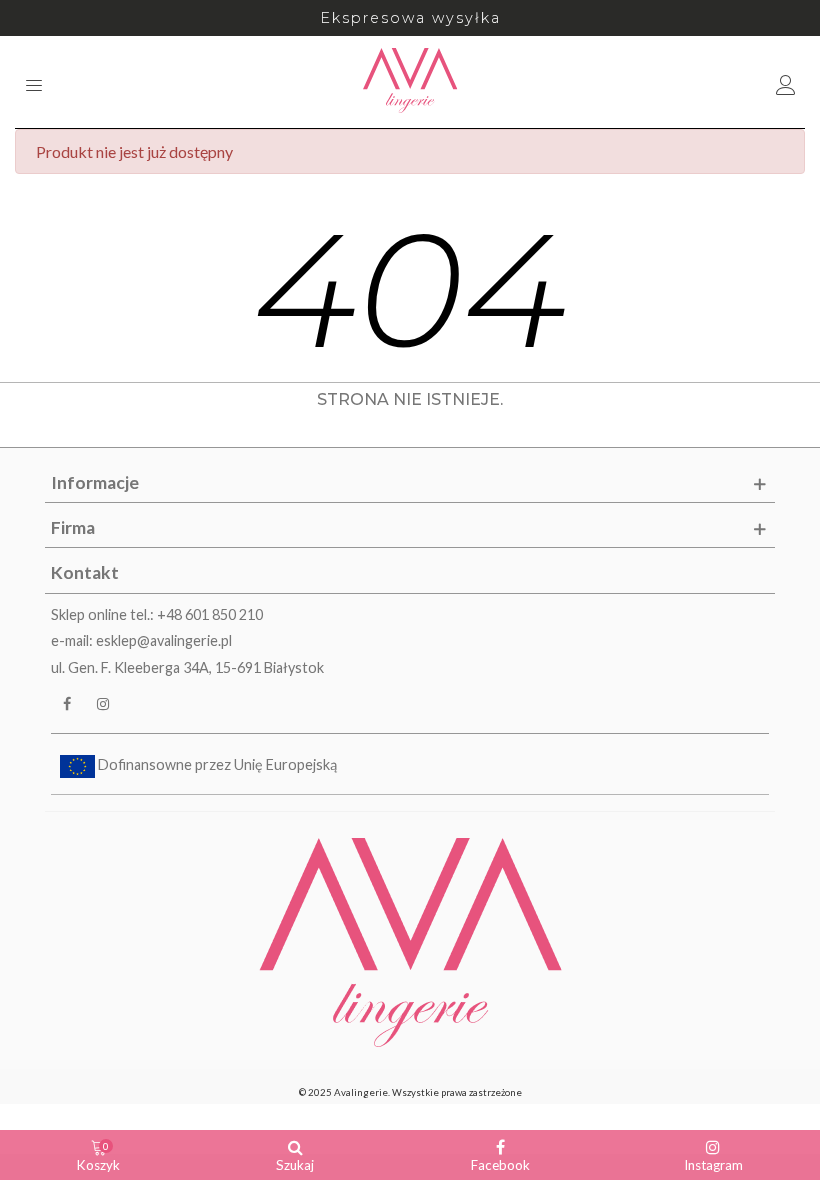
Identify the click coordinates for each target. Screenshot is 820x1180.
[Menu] (34, 82)
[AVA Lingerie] (410, 82)
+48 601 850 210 (210, 614)
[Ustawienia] (786, 82)
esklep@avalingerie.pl (164, 640)
